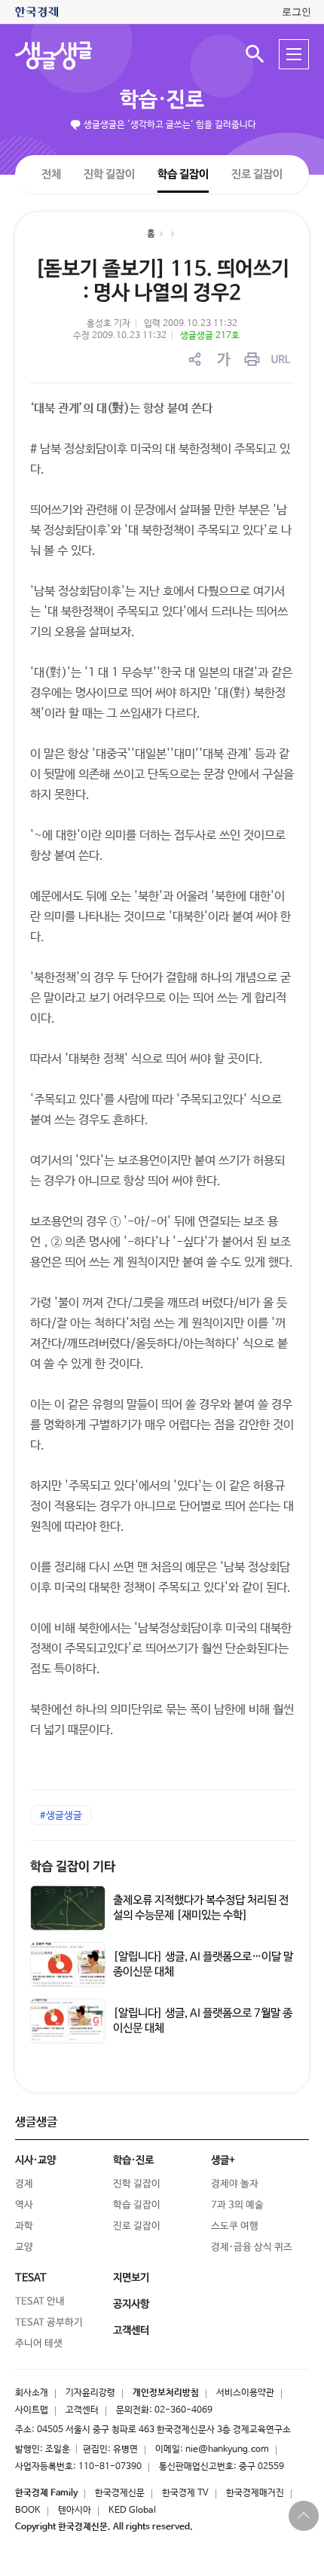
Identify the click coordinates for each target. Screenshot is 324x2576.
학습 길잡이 (183, 174)
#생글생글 (61, 1816)
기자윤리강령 (90, 2393)
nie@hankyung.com (227, 2449)
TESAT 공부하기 (49, 2323)
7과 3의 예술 (237, 2205)
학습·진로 (162, 100)
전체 (51, 174)
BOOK (28, 2510)
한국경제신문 (120, 2493)
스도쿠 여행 (235, 2226)
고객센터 (82, 2410)
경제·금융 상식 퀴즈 (252, 2247)
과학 (24, 2226)
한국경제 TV (185, 2493)
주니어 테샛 (39, 2344)
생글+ (223, 2160)
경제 (24, 2184)
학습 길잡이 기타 (73, 1867)
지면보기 (131, 2278)
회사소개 (32, 2393)
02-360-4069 (183, 2410)
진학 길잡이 (109, 174)
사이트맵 (32, 2410)
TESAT (31, 2278)
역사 (24, 2205)
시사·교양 (35, 2160)
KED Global (132, 2510)
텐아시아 (75, 2510)
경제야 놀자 (235, 2184)
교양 (24, 2247)
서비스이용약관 (245, 2393)
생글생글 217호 (210, 336)
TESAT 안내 (40, 2302)
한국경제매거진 (255, 2493)
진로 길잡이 (257, 174)
